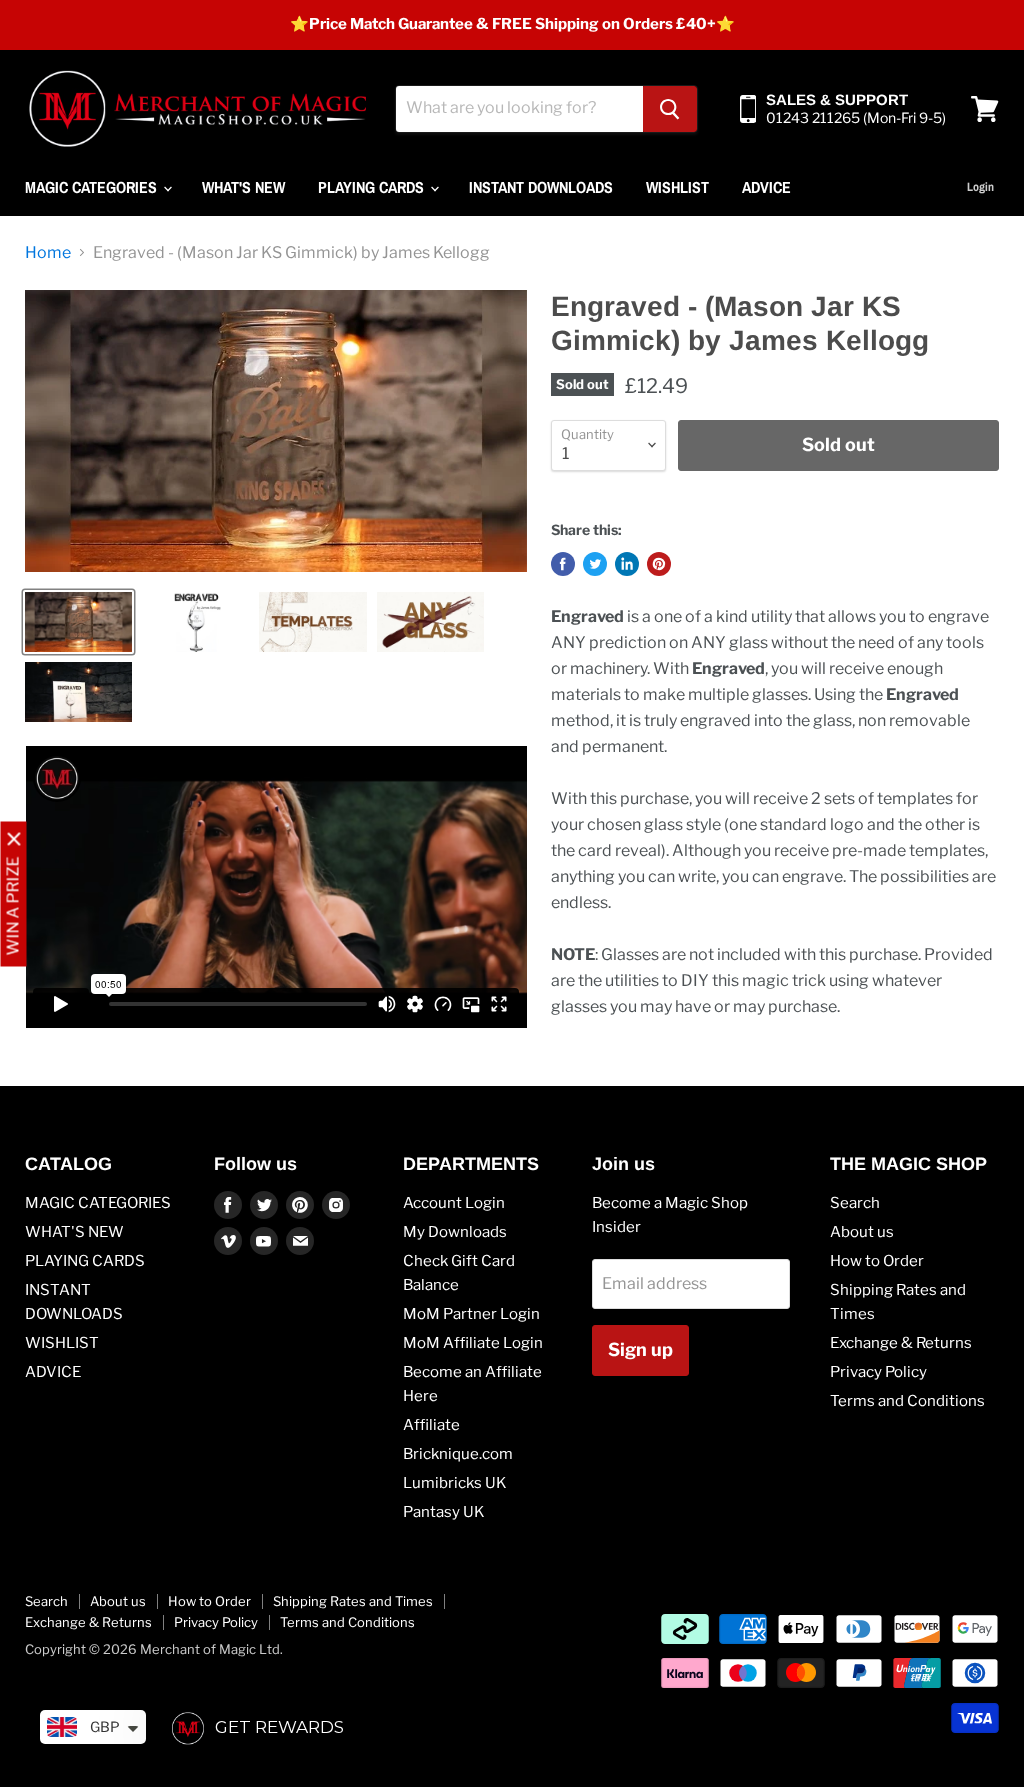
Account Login (454, 1203)
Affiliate (431, 1425)
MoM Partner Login (471, 1314)
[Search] (670, 109)
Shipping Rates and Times (353, 1601)
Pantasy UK (444, 1512)
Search (855, 1203)
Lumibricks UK (455, 1483)
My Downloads (455, 1232)
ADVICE (766, 187)
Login (980, 187)
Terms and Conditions (907, 1401)
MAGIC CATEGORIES (93, 187)
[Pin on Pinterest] (659, 564)
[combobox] (519, 109)
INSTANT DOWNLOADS (541, 187)
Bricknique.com (458, 1454)
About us (862, 1232)
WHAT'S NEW (243, 187)
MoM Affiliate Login (473, 1343)
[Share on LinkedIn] (627, 564)
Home (48, 253)
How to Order (877, 1261)
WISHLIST (677, 187)
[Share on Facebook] (563, 564)
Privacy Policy (878, 1372)
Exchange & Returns (901, 1343)
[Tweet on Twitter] (595, 564)
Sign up (640, 1349)
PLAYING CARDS (373, 187)
